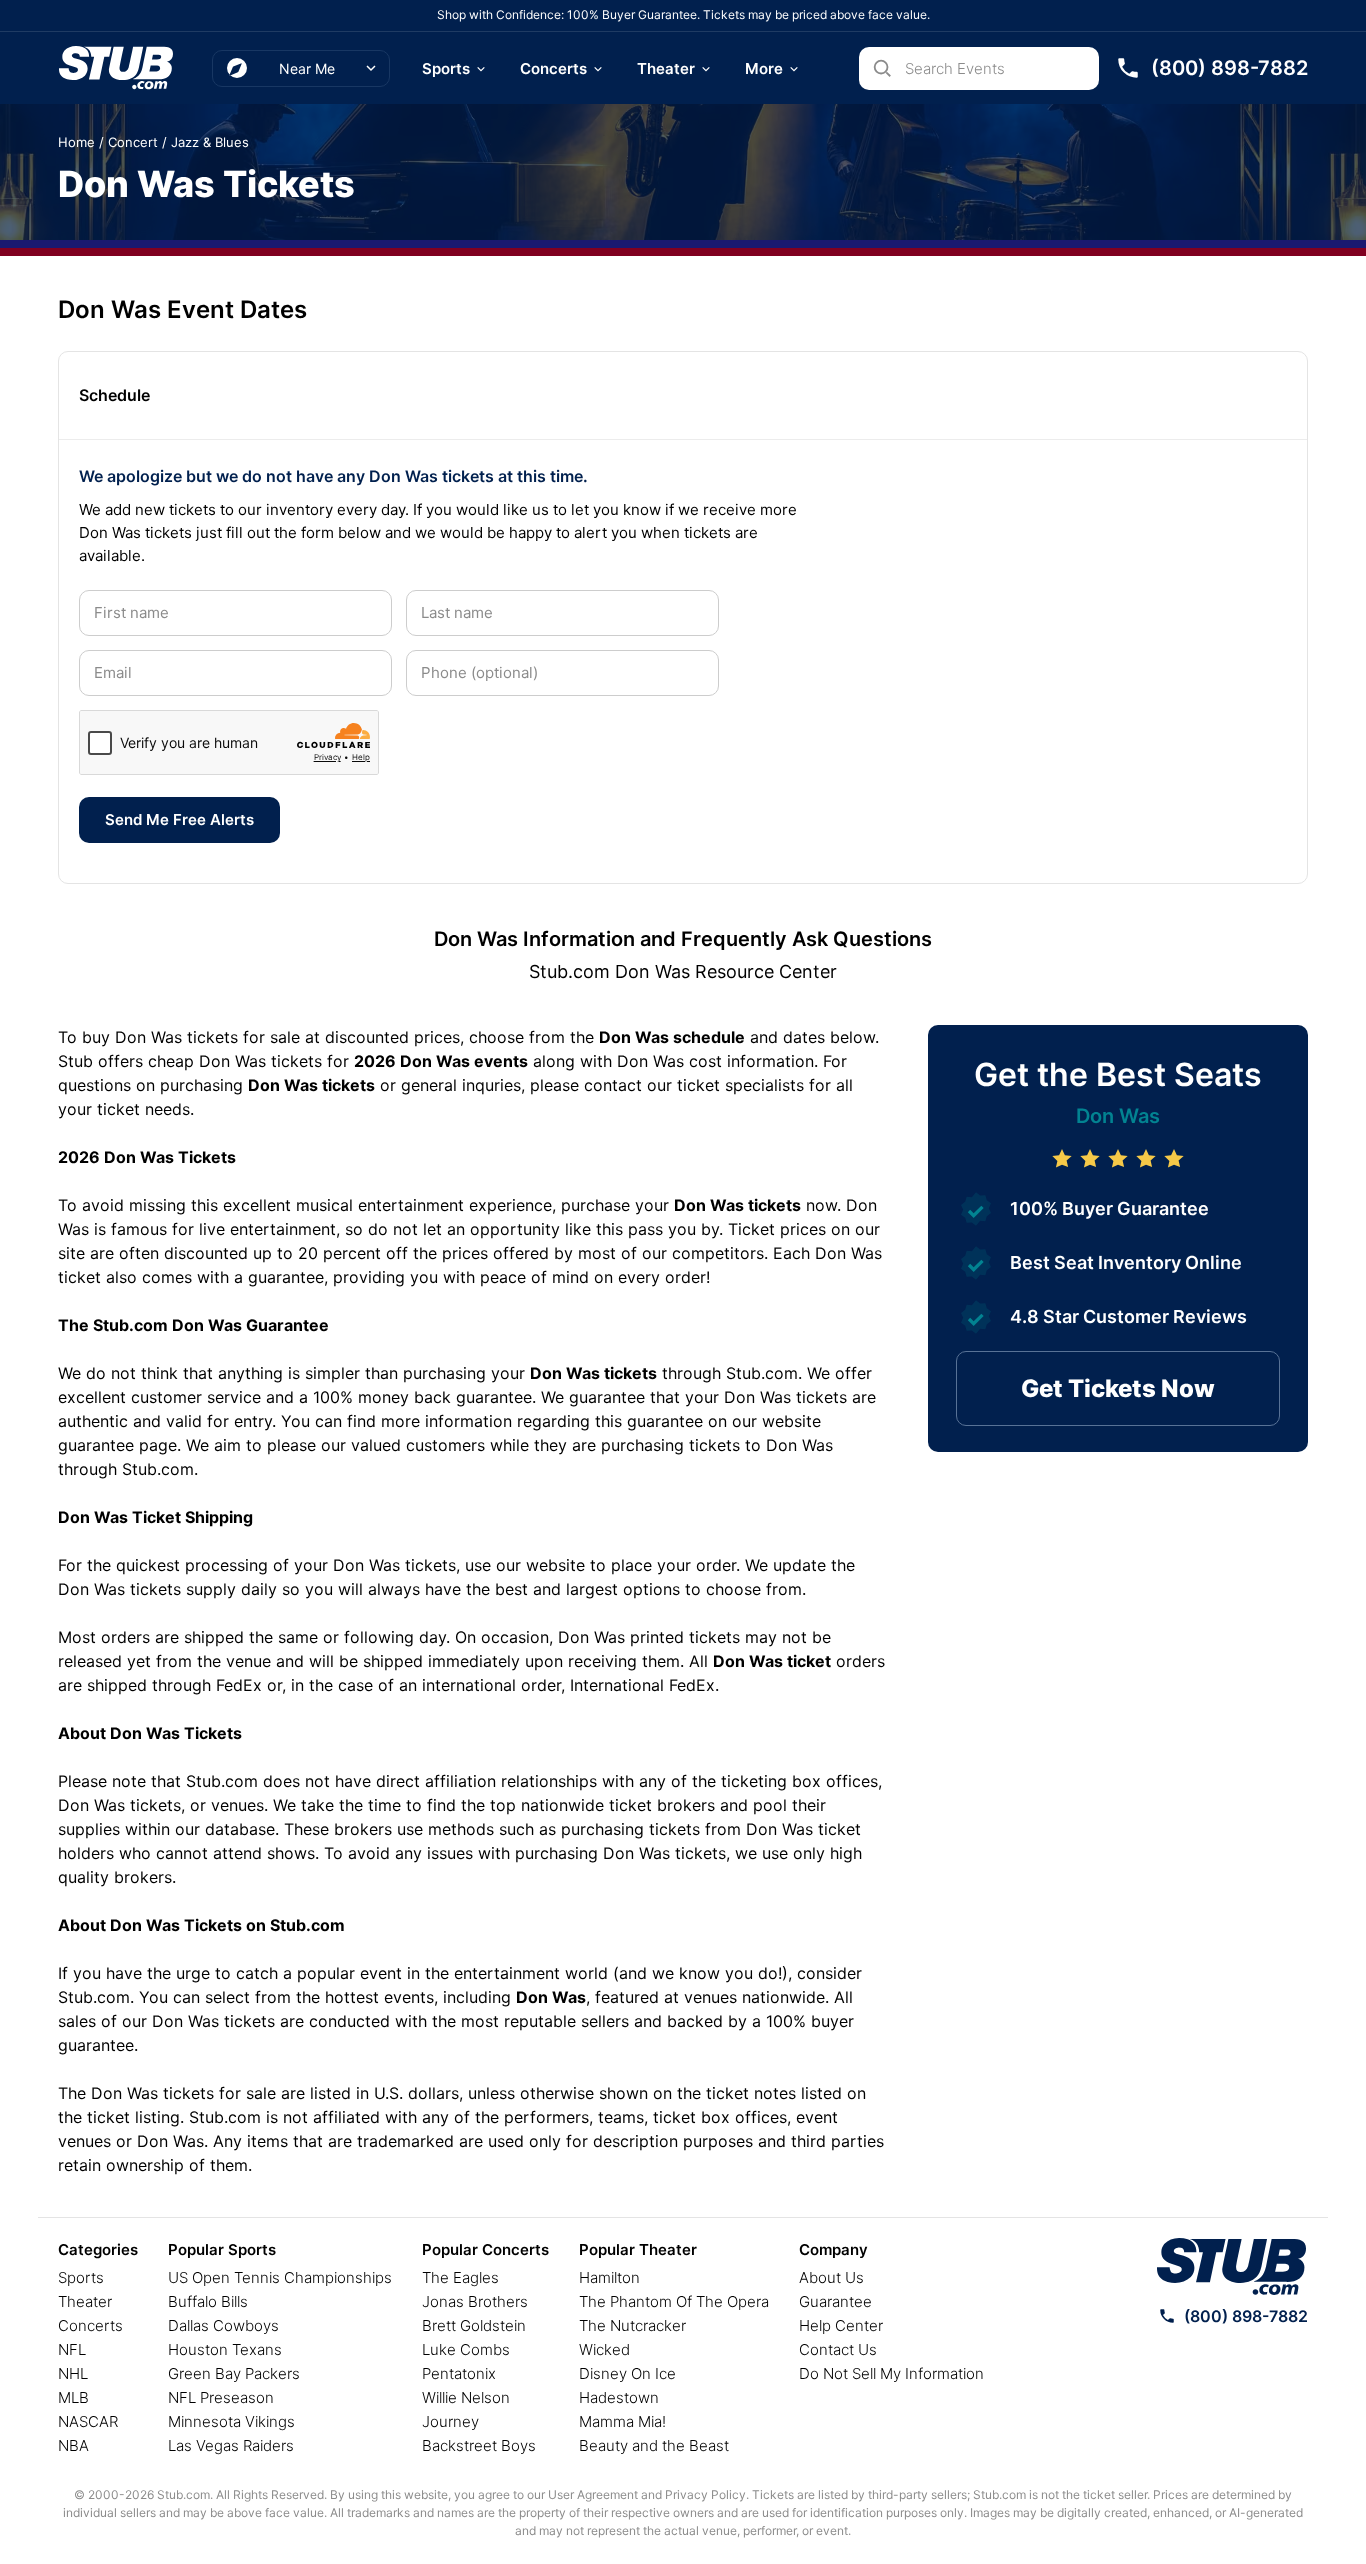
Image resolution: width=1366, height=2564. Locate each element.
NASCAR (88, 2421)
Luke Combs (466, 2349)
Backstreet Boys (479, 2445)
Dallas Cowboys (223, 2325)
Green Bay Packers (234, 2373)
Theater (666, 68)
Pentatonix (459, 2373)
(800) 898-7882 (1246, 2316)
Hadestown (619, 2397)
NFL (72, 2349)
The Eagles (460, 2277)
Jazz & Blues (210, 142)
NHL (73, 2373)
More (764, 68)
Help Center (841, 2325)
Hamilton (609, 2277)
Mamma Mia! (622, 2421)
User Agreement (593, 2494)
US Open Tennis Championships (280, 2277)
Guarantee (835, 2301)
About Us (831, 2277)
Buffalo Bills (208, 2301)
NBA (73, 2445)
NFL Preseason (221, 2397)
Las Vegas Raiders (231, 2445)
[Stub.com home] (1231, 2267)
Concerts (553, 68)
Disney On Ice (627, 2373)
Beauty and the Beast (654, 2445)
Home (76, 142)
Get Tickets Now (1118, 1388)
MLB (73, 2397)
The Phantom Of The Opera (674, 2301)
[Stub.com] (116, 68)
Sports (446, 68)
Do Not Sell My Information (891, 2373)
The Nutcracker (632, 2325)
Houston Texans (225, 2349)
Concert (133, 142)
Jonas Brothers (475, 2301)
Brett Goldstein (474, 2325)
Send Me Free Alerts (179, 819)
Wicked (604, 2349)
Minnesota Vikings (231, 2421)
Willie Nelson (466, 2397)
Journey (450, 2421)
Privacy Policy (705, 2494)
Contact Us (838, 2349)
